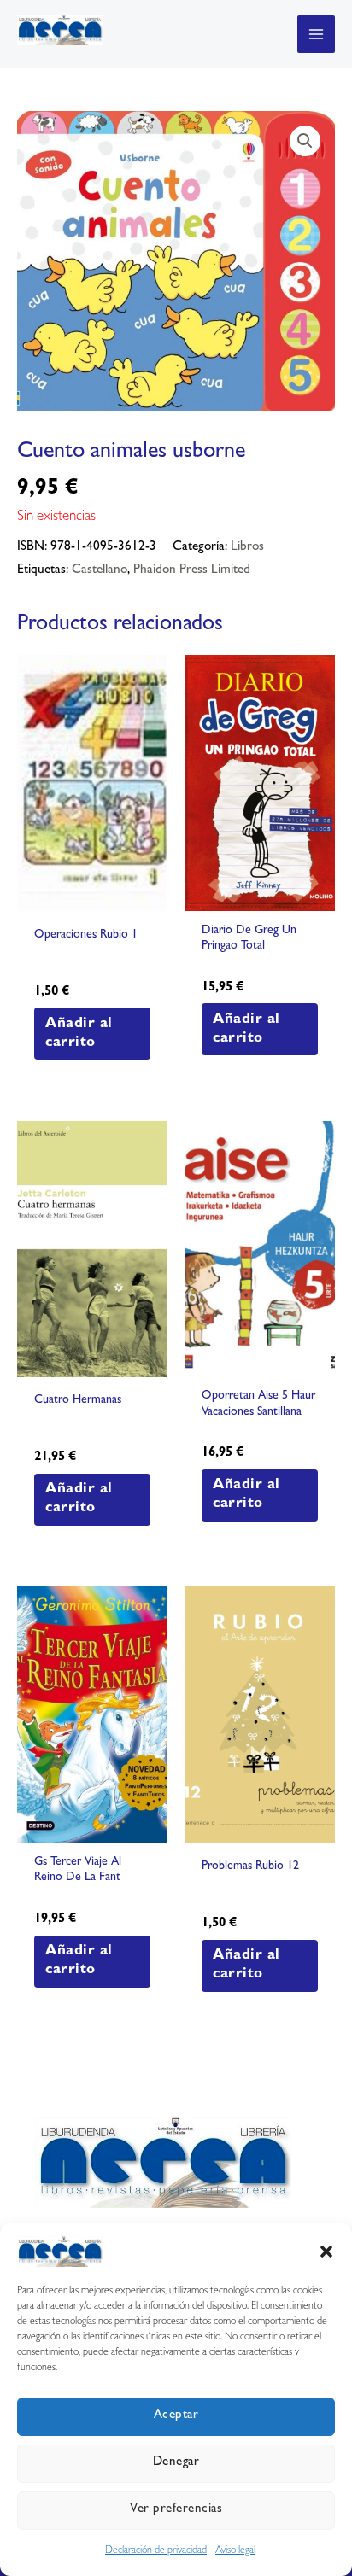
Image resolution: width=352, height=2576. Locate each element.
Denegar (176, 2463)
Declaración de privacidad (156, 2551)
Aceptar (176, 2416)
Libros (247, 548)
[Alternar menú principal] (316, 34)
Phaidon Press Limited (192, 571)
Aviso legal (235, 2551)
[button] (326, 2252)
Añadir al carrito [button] (79, 1034)
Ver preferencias (176, 2510)
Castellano (100, 571)
